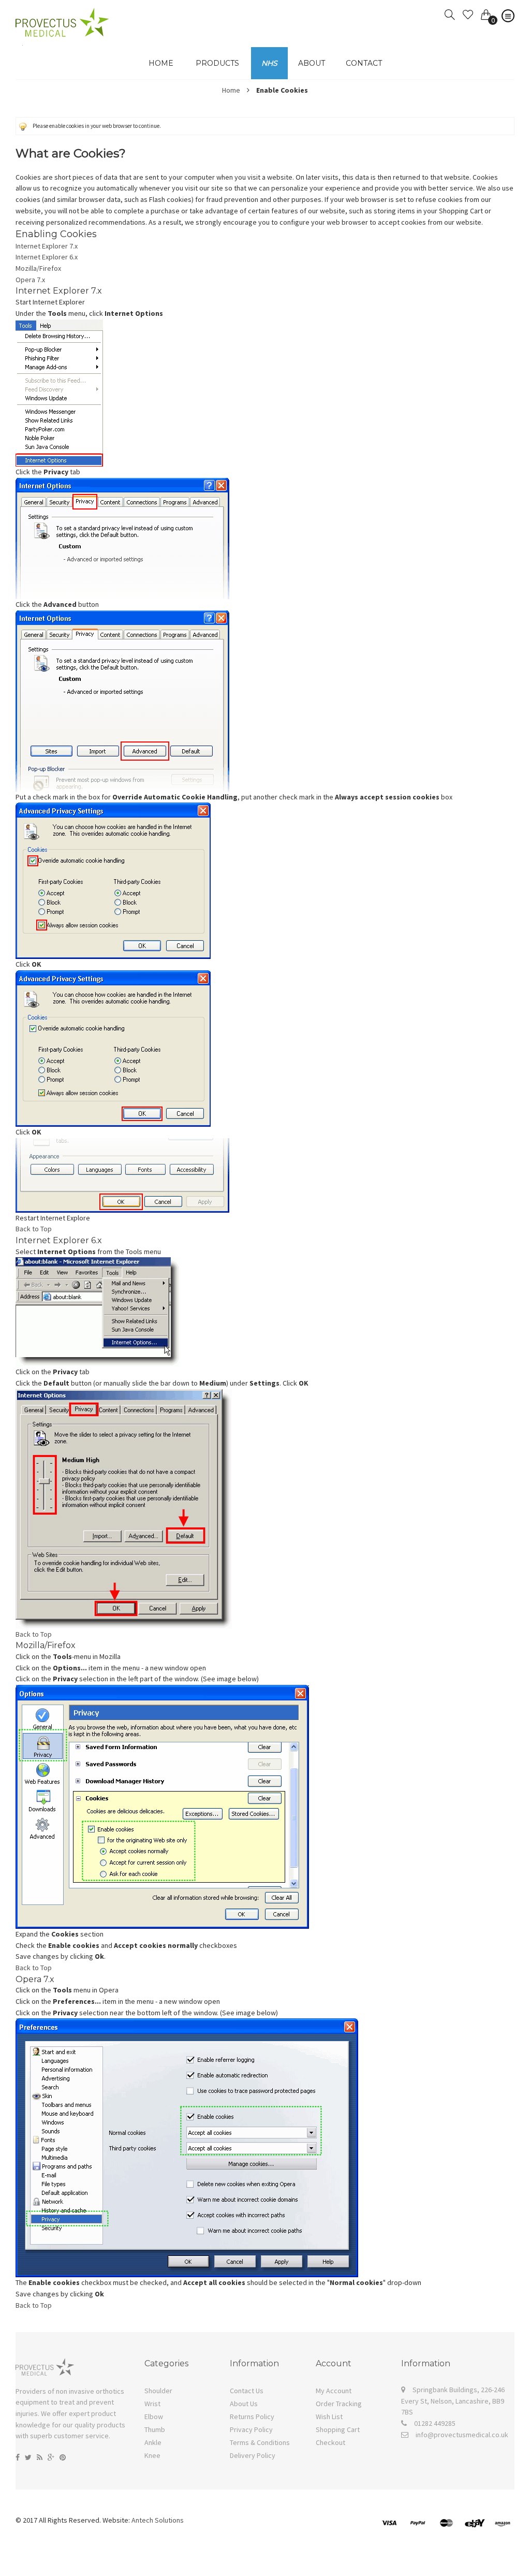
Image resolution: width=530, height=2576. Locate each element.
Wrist (152, 2404)
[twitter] (28, 2457)
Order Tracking (339, 2404)
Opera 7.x (30, 280)
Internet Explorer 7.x (47, 246)
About (312, 63)
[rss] (40, 2457)
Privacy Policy (251, 2429)
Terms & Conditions (260, 2442)
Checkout (330, 2442)
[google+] (51, 2457)
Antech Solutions (158, 2520)
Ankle (153, 2442)
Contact (364, 63)
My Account (334, 2391)
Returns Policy (252, 2417)
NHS (269, 63)
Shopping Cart (338, 2429)
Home (231, 90)
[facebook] (18, 2457)
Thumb (155, 2429)
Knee (152, 2455)
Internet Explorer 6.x (47, 257)
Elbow (154, 2417)
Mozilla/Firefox (38, 268)
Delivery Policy (253, 2455)
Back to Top (34, 1229)
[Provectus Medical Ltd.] (62, 13)
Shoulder (158, 2391)
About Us (244, 2404)
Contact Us (247, 2391)
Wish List (329, 2417)
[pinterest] (63, 2457)
